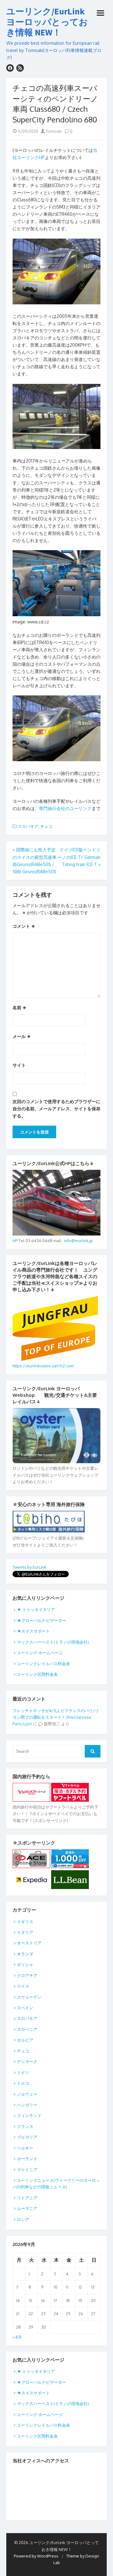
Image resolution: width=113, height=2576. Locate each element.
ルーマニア (27, 2208)
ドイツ (23, 2073)
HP (15, 1241)
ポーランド (27, 2159)
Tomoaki (53, 131)
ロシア (23, 2219)
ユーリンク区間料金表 (37, 1674)
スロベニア (27, 2029)
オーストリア (29, 1943)
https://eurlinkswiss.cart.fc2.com (43, 1366)
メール (22, 1036)
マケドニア (27, 2170)
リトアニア (27, 2198)
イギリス (25, 1922)
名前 (19, 1007)
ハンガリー (27, 2105)
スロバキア (28, 826)
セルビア (25, 2040)
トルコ (23, 2083)
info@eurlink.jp (78, 1241)
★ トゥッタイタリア (38, 1609)
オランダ (25, 1954)
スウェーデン (29, 1997)
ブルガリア (27, 2137)
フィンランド (29, 2115)
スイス (23, 1986)
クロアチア (27, 1975)
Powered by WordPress (36, 2556)
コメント (24, 926)
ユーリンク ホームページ (40, 1653)
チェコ (46, 826)
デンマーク (27, 2062)
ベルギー (25, 2148)
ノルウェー (27, 2094)
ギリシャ (25, 1964)
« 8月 (17, 2337)
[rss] (20, 68)
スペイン (25, 2008)
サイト (19, 1065)
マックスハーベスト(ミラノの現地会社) (53, 1642)
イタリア (25, 1932)
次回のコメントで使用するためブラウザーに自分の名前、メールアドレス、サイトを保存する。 (56, 1109)
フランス (25, 2126)
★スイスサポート (33, 1631)
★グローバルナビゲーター (42, 1620)
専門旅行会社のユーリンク (65, 808)
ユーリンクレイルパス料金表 (43, 1664)
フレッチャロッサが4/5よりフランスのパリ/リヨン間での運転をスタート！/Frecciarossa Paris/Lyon (56, 1717)
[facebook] (10, 68)
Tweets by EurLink (30, 1567)
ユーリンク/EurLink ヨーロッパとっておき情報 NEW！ (47, 22)
